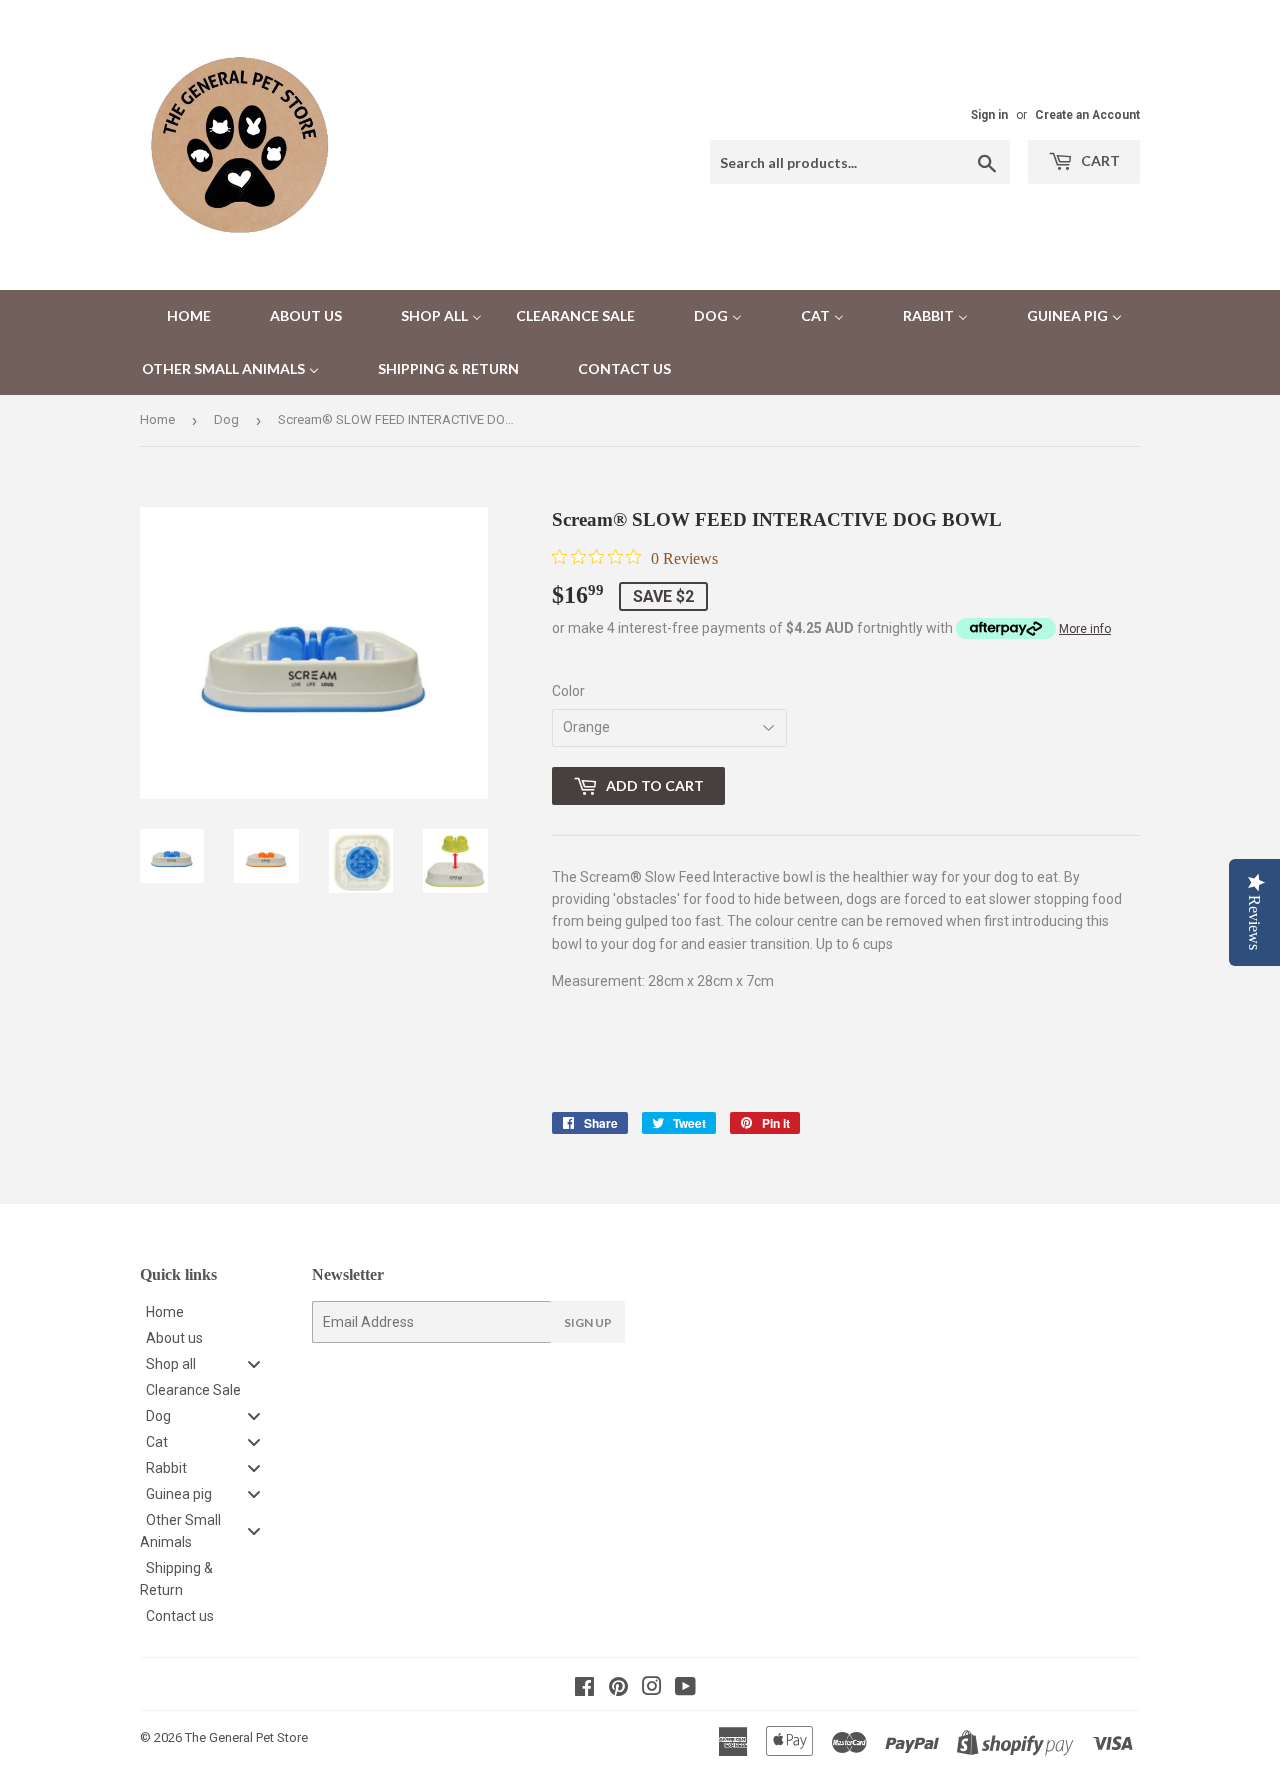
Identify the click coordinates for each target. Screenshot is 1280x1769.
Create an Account (1087, 115)
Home (157, 419)
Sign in (989, 115)
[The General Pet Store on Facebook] (584, 1689)
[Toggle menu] (254, 1364)
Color (568, 691)
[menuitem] (176, 316)
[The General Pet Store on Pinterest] (618, 1689)
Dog (226, 419)
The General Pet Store (246, 1737)
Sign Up (588, 1322)
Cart (1099, 160)
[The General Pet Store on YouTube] (685, 1689)
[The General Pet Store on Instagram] (652, 1689)
